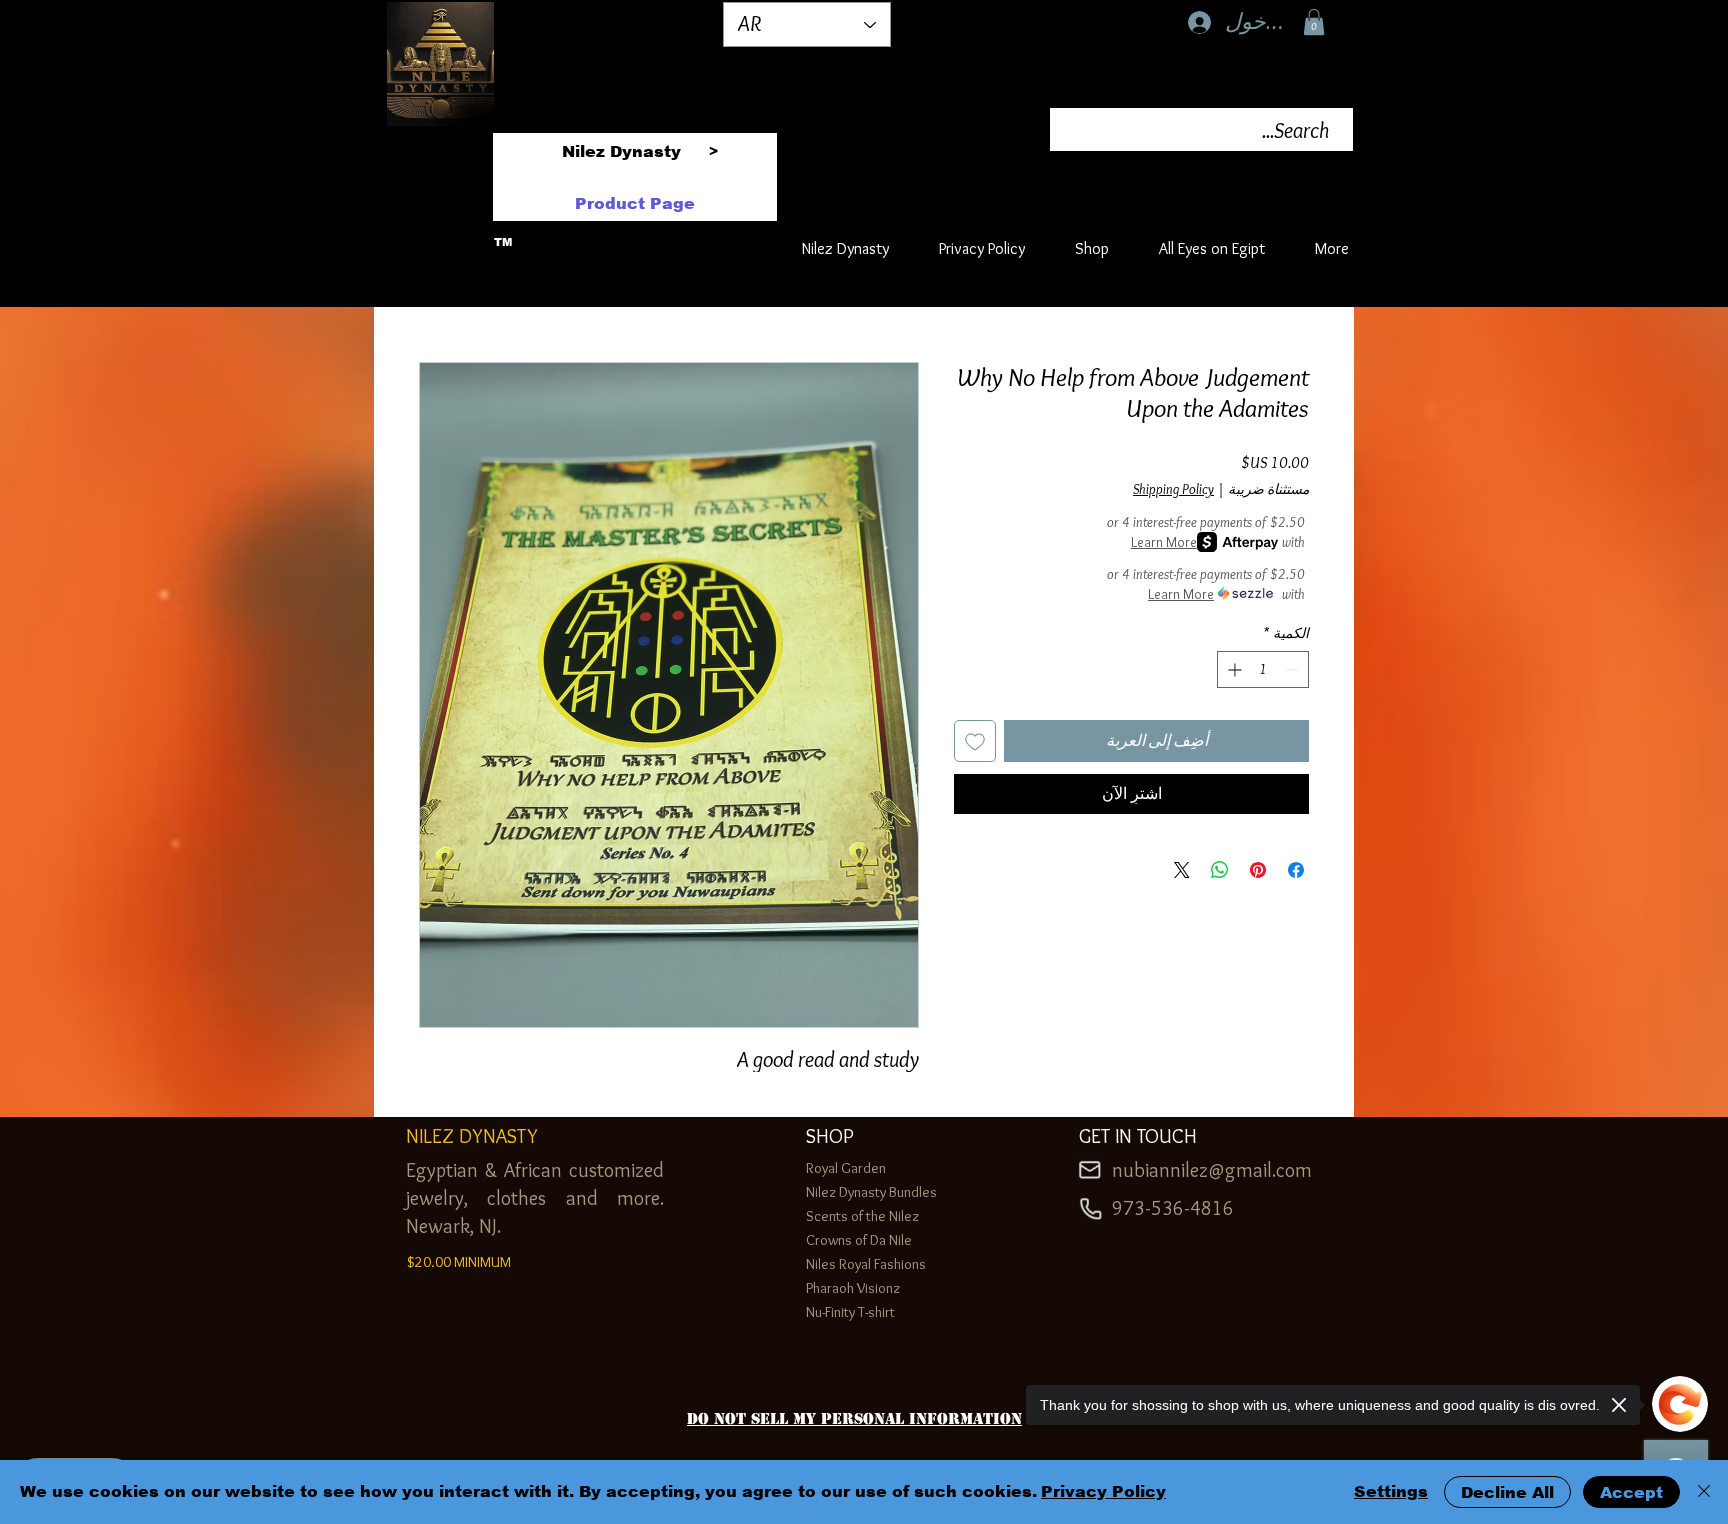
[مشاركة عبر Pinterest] (1258, 870)
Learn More (1164, 542)
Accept (1631, 1492)
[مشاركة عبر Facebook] (1296, 870)
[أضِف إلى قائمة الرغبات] (975, 741)
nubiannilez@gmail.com (1212, 1170)
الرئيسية (1281, 287)
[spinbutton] (1263, 669)
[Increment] (1232, 669)
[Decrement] (1293, 669)
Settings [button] (1391, 1491)
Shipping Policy (1173, 489)
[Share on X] (1182, 870)
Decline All (1507, 1492)
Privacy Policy (1103, 1491)
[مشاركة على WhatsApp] (1220, 870)
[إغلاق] (1704, 1492)
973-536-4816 (1173, 1208)
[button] (1314, 22)
